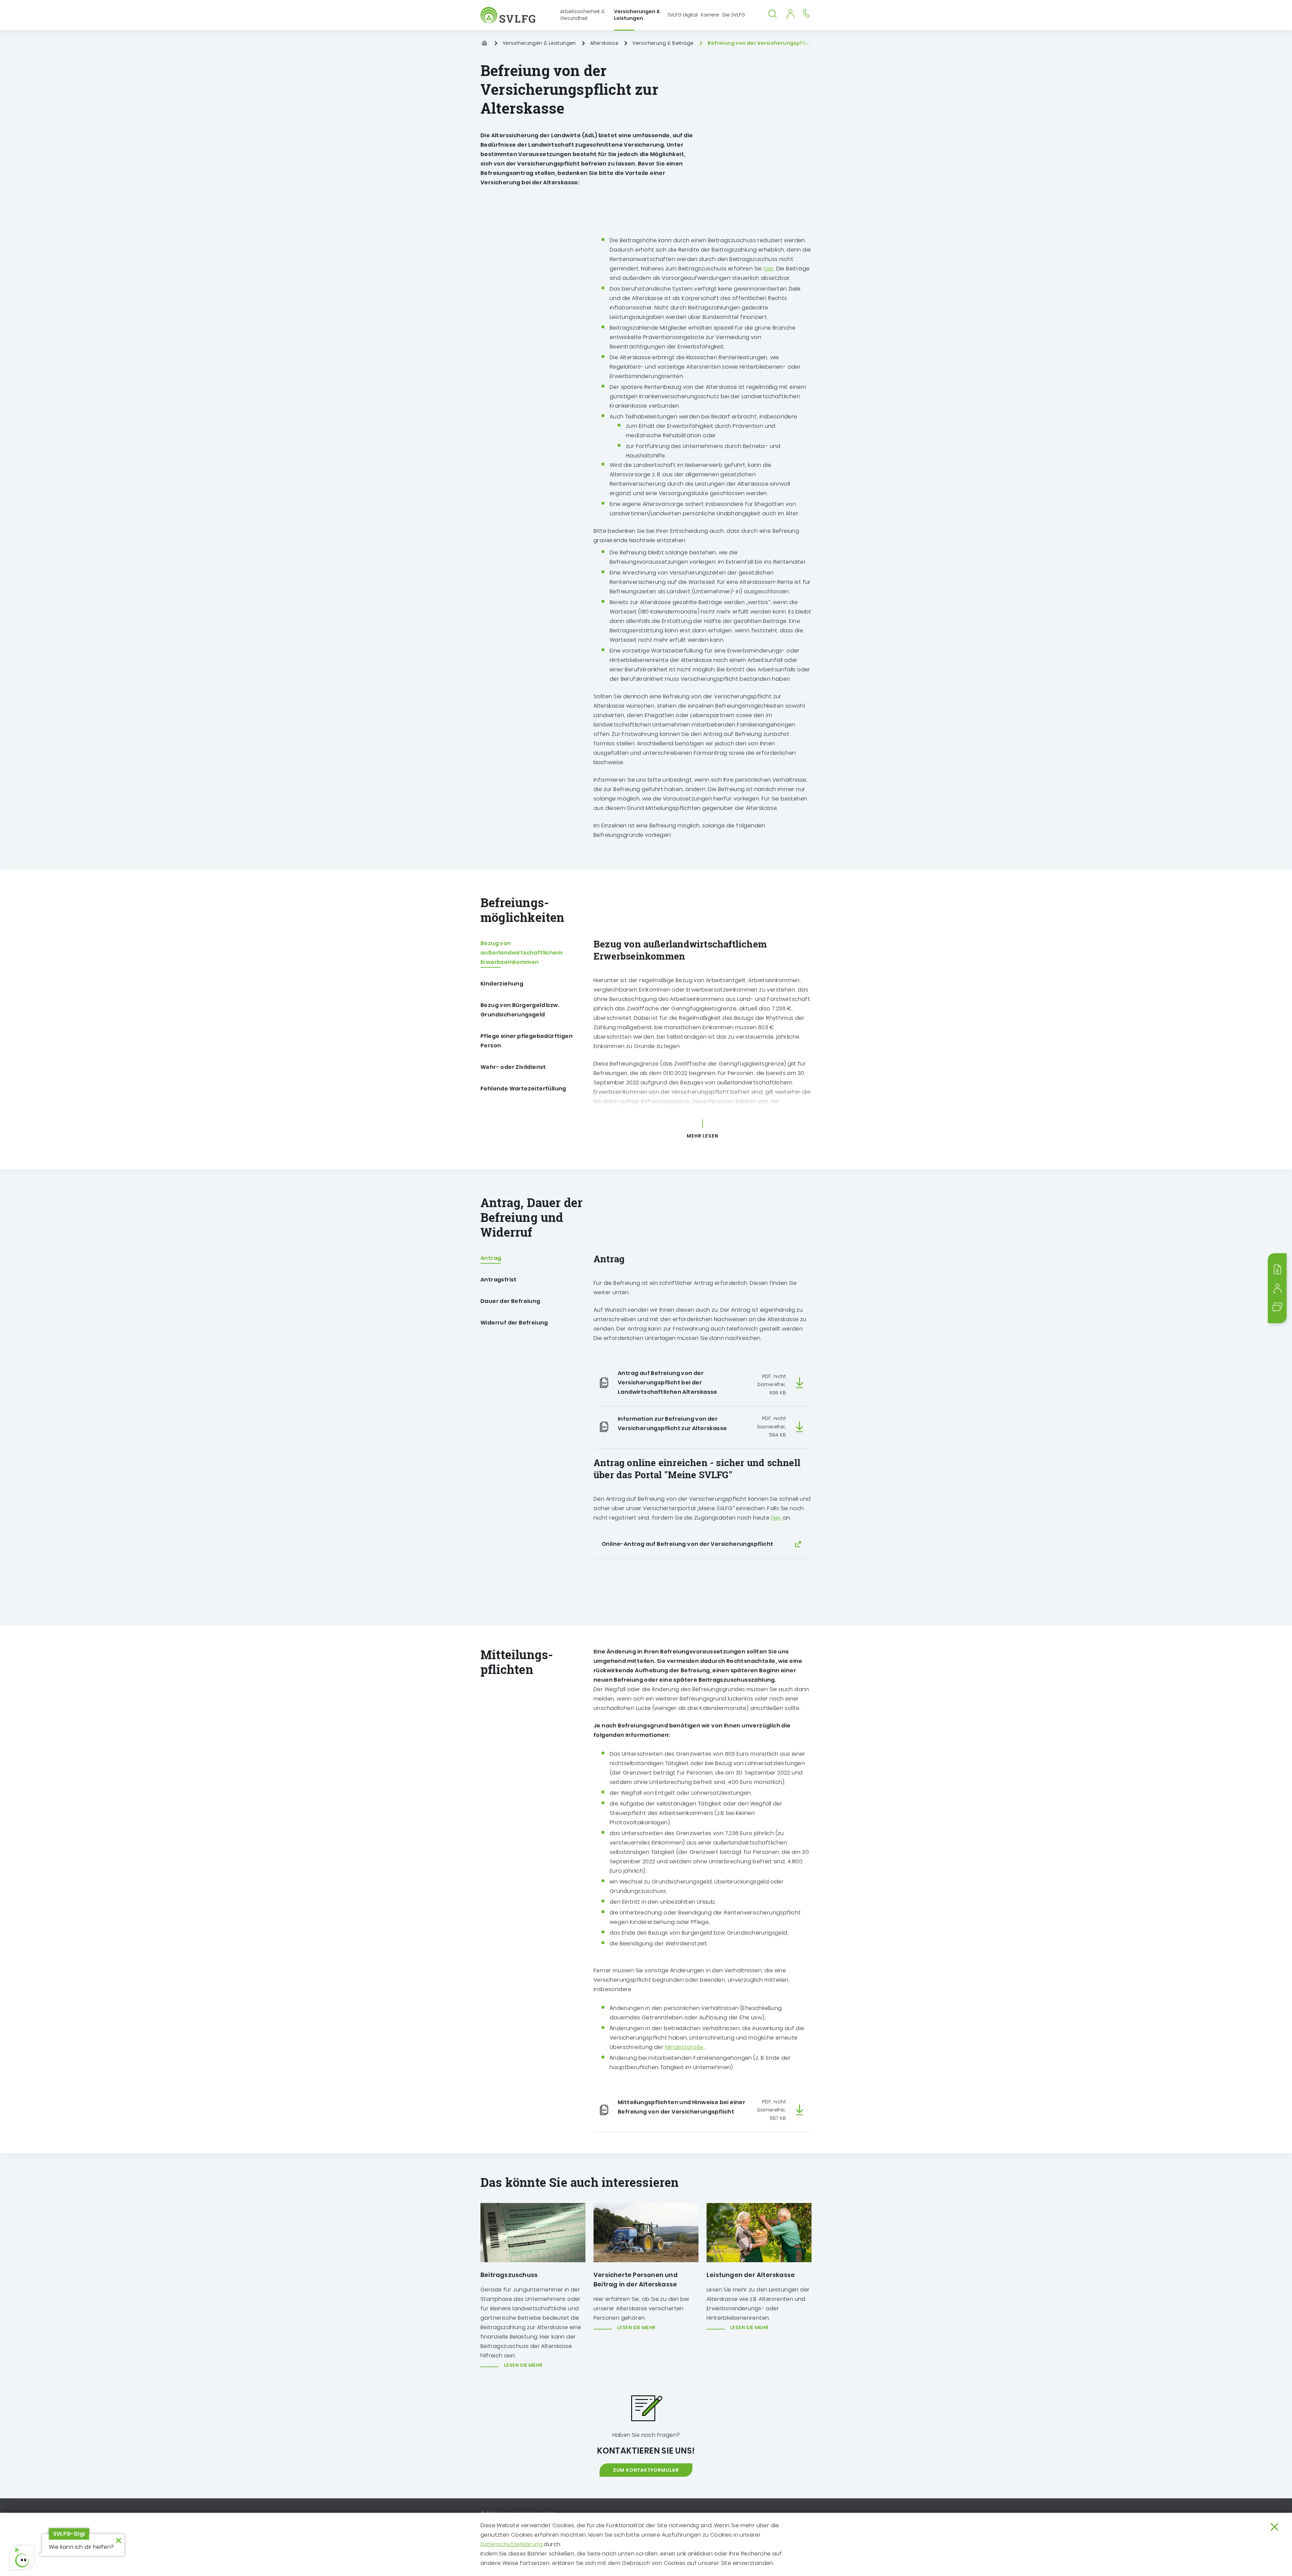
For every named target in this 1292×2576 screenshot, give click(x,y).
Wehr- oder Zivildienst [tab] (513, 1067)
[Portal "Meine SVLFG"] (790, 13)
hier (769, 269)
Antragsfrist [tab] (499, 1280)
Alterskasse (604, 43)
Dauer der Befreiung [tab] (510, 1301)
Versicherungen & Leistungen (539, 43)
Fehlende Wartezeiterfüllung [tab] (523, 1089)
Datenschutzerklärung (512, 2544)
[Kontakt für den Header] (806, 13)
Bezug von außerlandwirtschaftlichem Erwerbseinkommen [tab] (522, 953)
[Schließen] (1275, 2527)
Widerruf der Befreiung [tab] (514, 1323)
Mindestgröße (684, 2047)
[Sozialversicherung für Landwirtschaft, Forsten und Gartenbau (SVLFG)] (509, 15)
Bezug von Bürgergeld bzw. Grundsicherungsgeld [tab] (520, 1010)
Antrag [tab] (491, 1258)
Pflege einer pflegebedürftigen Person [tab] (527, 1041)
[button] (22, 2558)
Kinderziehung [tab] (502, 984)
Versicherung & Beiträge (663, 43)
